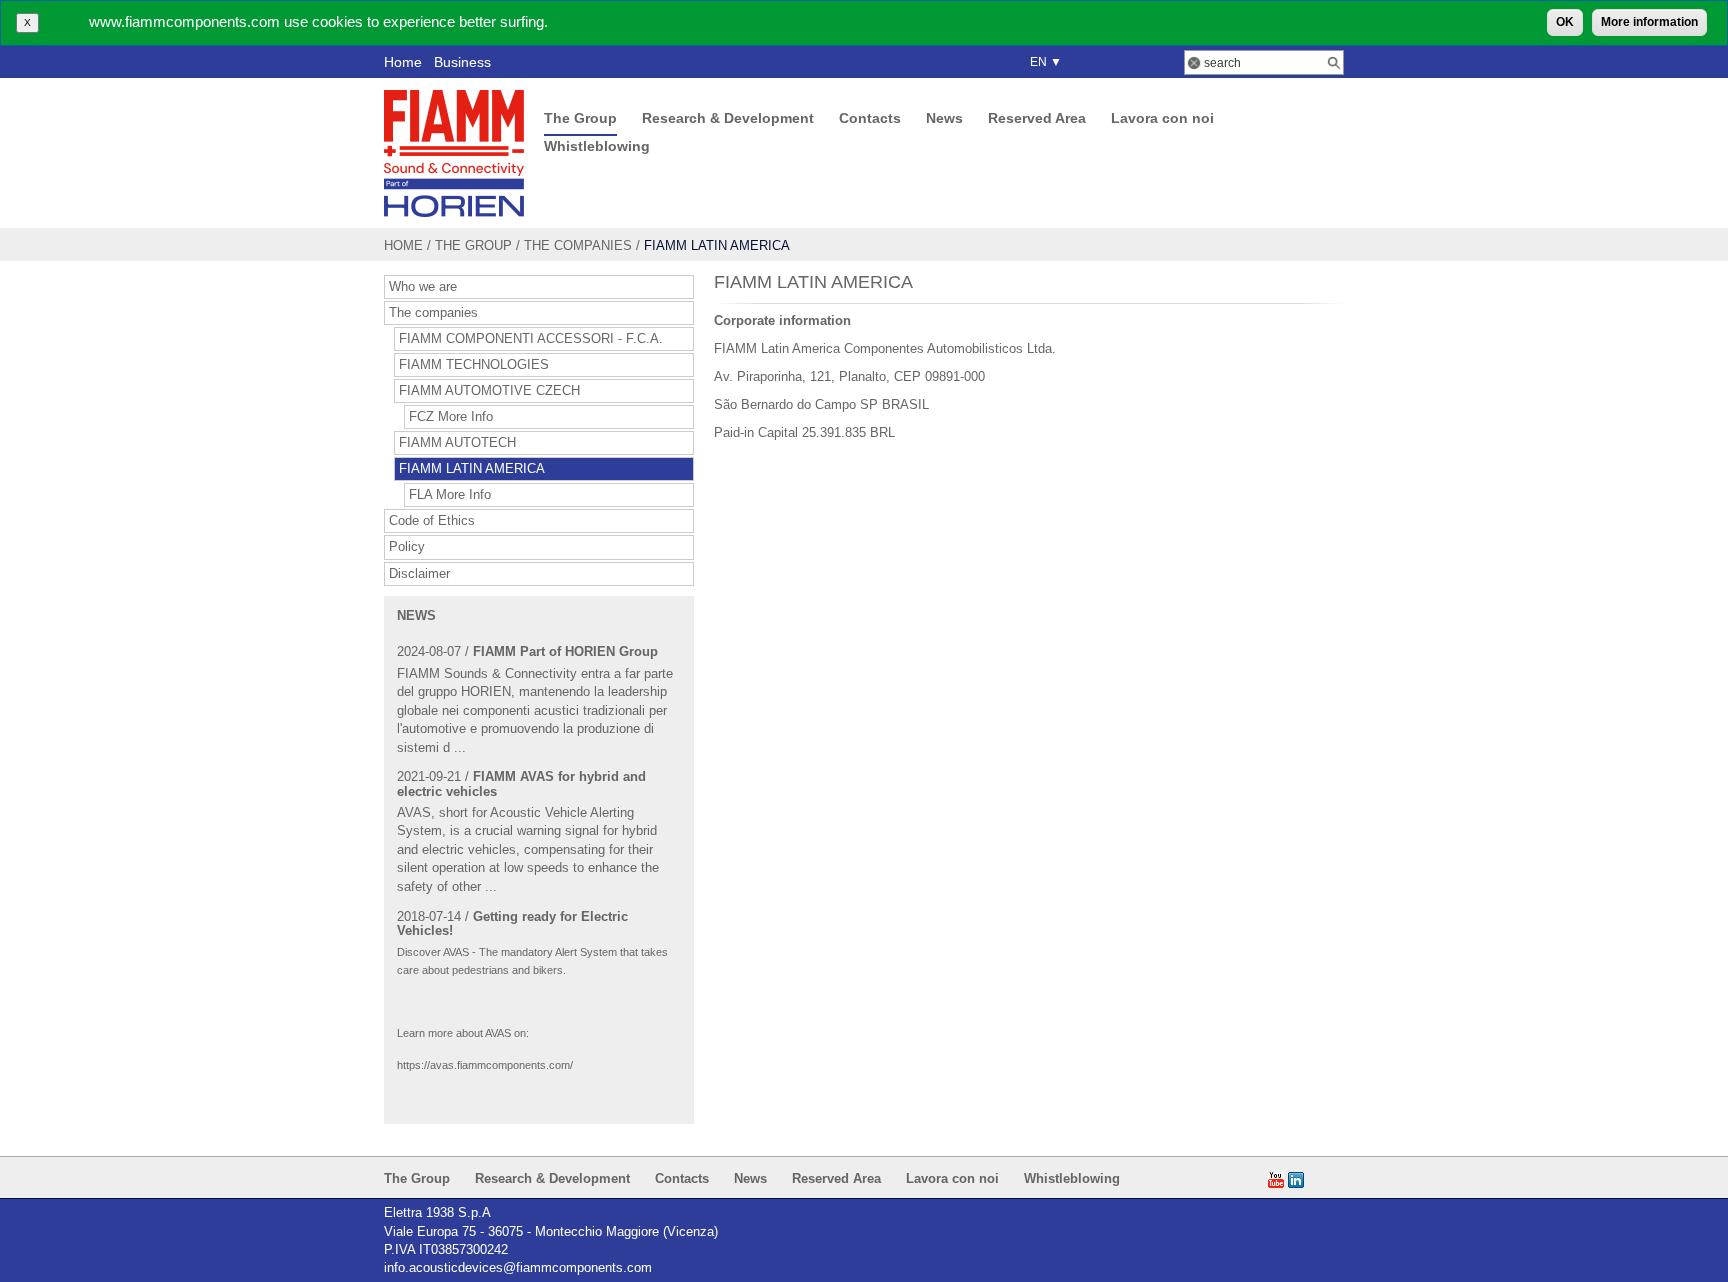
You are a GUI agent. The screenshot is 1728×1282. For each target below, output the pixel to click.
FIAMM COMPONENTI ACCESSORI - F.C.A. (531, 339)
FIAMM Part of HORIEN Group (565, 651)
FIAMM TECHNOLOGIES (474, 365)
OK (1565, 22)
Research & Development (728, 118)
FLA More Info (450, 495)
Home (403, 62)
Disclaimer (419, 574)
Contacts (870, 118)
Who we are (423, 287)
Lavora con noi (1162, 118)
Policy (407, 547)
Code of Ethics (432, 521)
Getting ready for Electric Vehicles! (512, 923)
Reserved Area (1037, 118)
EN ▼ (1043, 62)
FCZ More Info (451, 417)
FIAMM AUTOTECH (457, 443)
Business (462, 62)
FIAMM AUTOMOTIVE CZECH (489, 391)
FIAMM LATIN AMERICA (472, 469)
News (944, 118)
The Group (580, 118)
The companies (578, 245)
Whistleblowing (597, 146)
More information (1649, 22)
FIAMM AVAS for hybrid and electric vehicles (521, 783)
